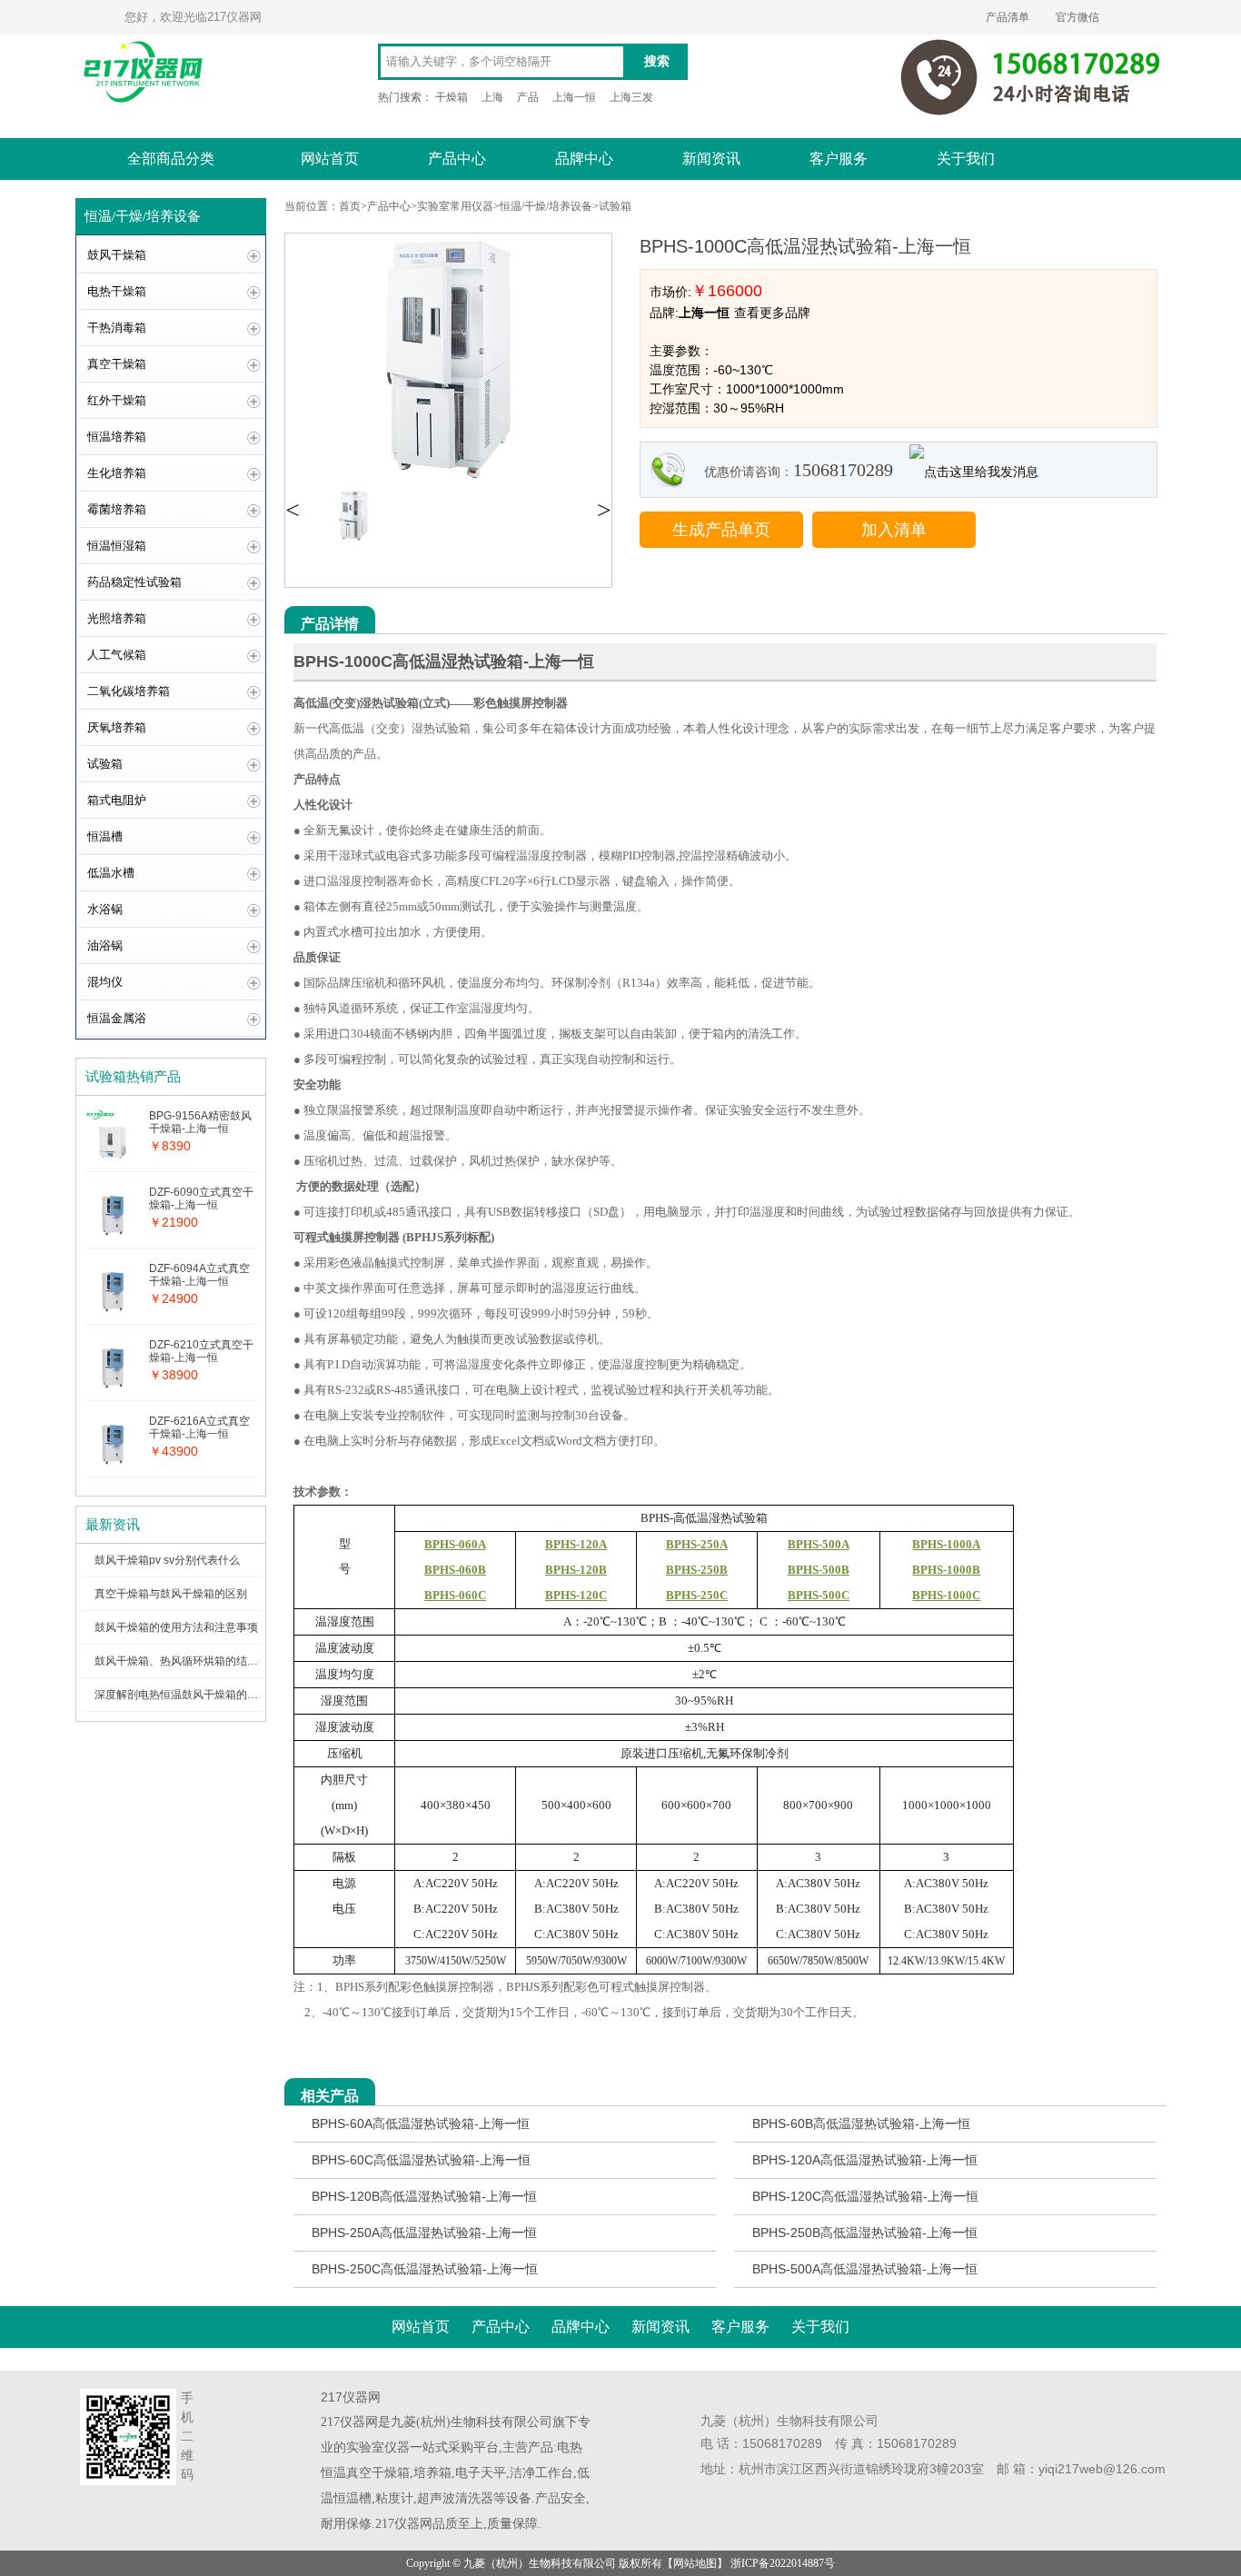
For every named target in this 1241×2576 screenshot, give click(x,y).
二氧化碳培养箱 (129, 691)
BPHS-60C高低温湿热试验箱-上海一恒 (421, 2160)
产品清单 (1008, 17)
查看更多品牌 (772, 313)
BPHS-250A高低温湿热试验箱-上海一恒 (424, 2233)
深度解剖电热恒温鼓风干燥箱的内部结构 (193, 1695)
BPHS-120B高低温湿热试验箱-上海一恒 (424, 2196)
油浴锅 (105, 945)
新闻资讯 (711, 159)
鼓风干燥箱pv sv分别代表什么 (167, 1560)
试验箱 (105, 764)
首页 (350, 206)
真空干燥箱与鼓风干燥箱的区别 (171, 1594)
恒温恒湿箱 (117, 546)
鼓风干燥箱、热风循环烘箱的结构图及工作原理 (209, 1661)
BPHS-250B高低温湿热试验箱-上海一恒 (865, 2233)
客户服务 (839, 159)
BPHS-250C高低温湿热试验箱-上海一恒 (425, 2269)
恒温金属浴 (117, 1018)
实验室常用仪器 (455, 206)
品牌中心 (584, 159)
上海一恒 (574, 97)
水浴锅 (105, 909)
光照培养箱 (117, 618)
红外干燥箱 (117, 400)
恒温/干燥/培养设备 (546, 206)
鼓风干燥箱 (117, 255)
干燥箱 (452, 97)
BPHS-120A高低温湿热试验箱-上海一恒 (865, 2160)
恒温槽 (105, 836)
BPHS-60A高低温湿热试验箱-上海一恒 (421, 2123)
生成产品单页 (721, 530)
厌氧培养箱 (117, 727)
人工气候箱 (117, 655)
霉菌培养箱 (117, 509)
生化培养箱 (117, 473)
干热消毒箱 (117, 328)
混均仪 (105, 982)
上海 (492, 97)
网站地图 (695, 2563)
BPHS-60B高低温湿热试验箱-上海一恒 (861, 2123)
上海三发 (631, 97)
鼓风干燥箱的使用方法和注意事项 (176, 1627)
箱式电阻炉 (117, 800)
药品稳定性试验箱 (134, 582)
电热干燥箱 (117, 291)
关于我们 (966, 159)
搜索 (657, 61)
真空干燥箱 (117, 364)
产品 (528, 97)
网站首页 (330, 159)
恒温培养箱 (117, 437)
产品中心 (457, 159)
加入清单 (894, 530)
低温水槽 (111, 873)
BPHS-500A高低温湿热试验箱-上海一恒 (865, 2269)
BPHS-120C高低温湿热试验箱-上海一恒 (865, 2196)
